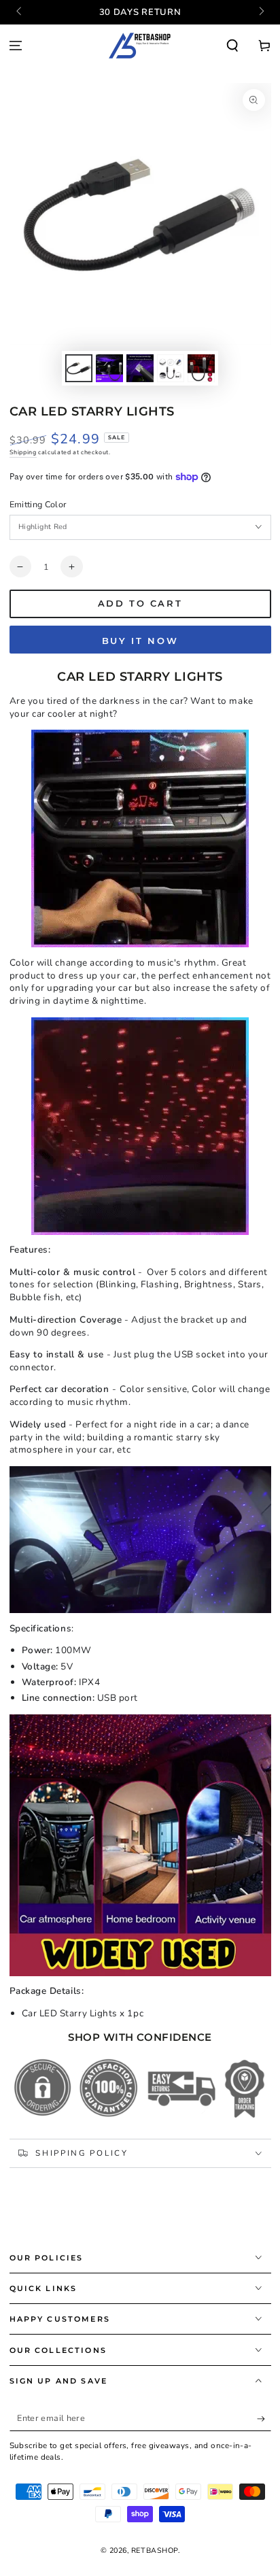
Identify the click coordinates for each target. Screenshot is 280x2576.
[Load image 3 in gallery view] (140, 368)
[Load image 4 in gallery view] (171, 368)
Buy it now (140, 641)
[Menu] (16, 46)
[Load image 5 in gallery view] (201, 368)
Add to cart (140, 603)
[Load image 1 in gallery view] (79, 368)
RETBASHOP (155, 2550)
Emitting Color (38, 504)
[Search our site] (232, 46)
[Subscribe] (264, 2419)
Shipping (23, 452)
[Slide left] (20, 12)
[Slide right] (261, 12)
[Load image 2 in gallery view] (109, 368)
